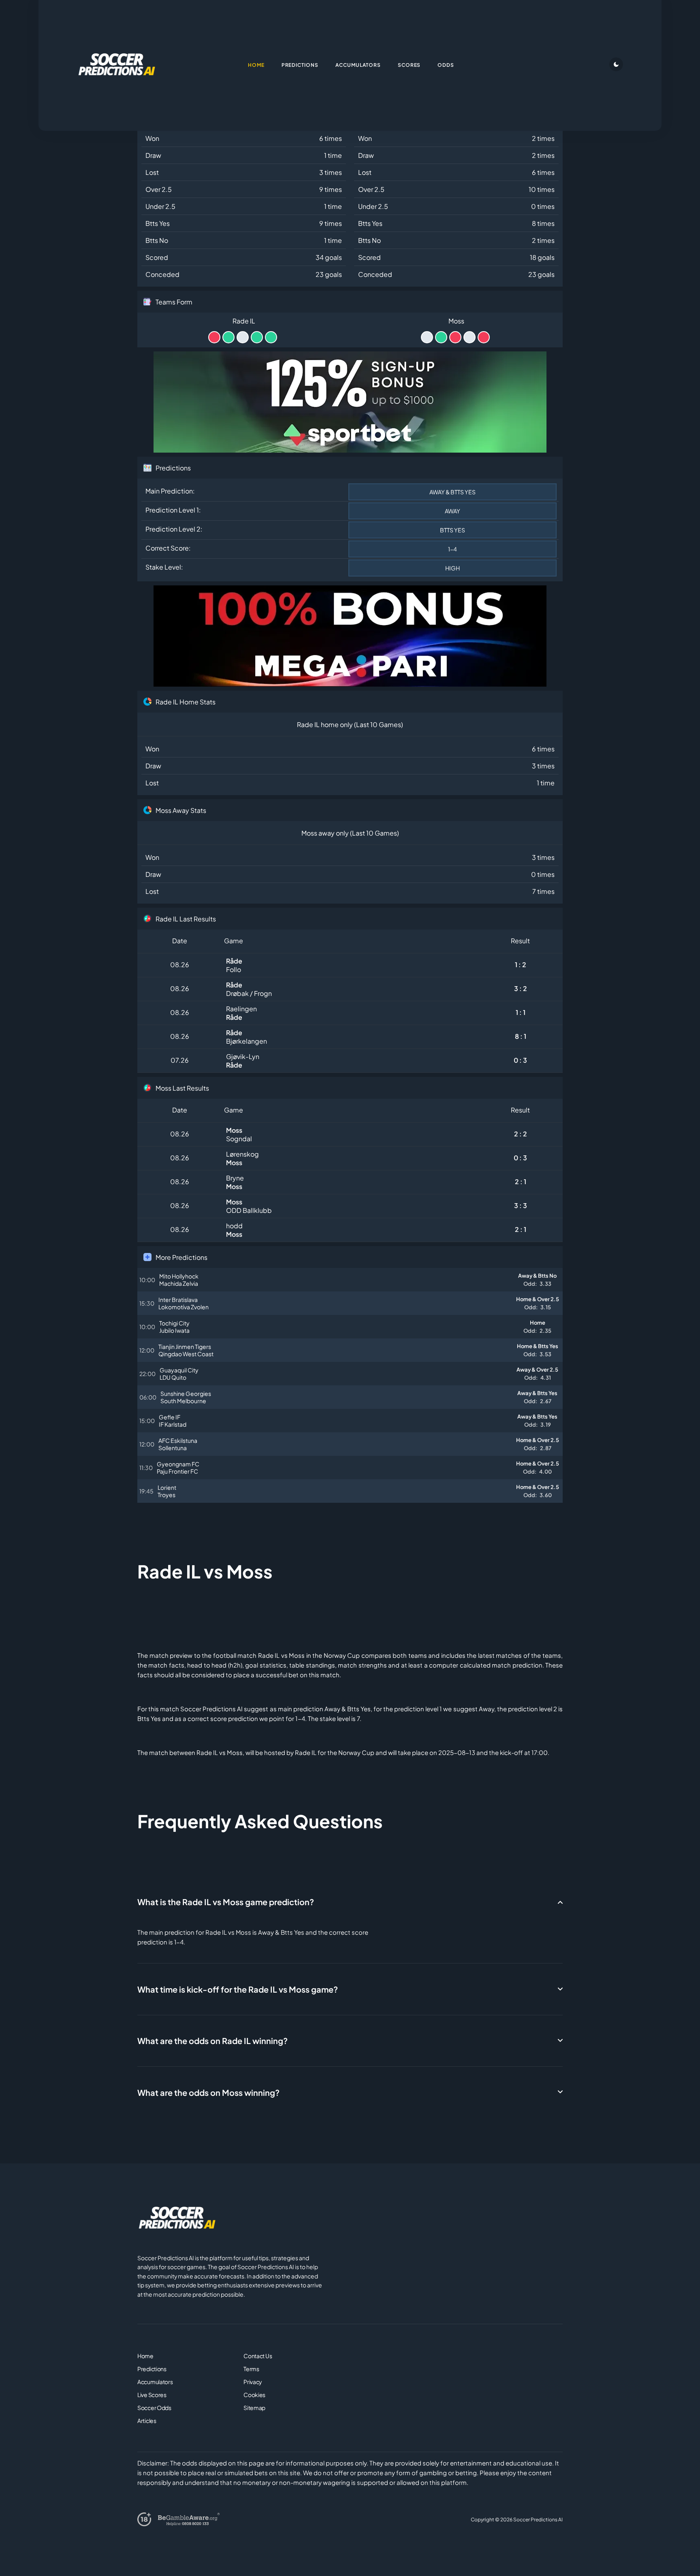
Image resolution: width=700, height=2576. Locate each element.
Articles (147, 2421)
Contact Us (258, 2356)
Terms (251, 2369)
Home (145, 2356)
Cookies (254, 2395)
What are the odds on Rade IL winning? (212, 2041)
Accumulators (155, 2382)
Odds (446, 65)
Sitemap (254, 2408)
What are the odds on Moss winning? (208, 2092)
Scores (409, 65)
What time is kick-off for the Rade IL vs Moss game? (238, 1989)
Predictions (152, 2369)
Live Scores (152, 2395)
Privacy (253, 2382)
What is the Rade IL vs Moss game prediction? (226, 1902)
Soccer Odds (154, 2408)
